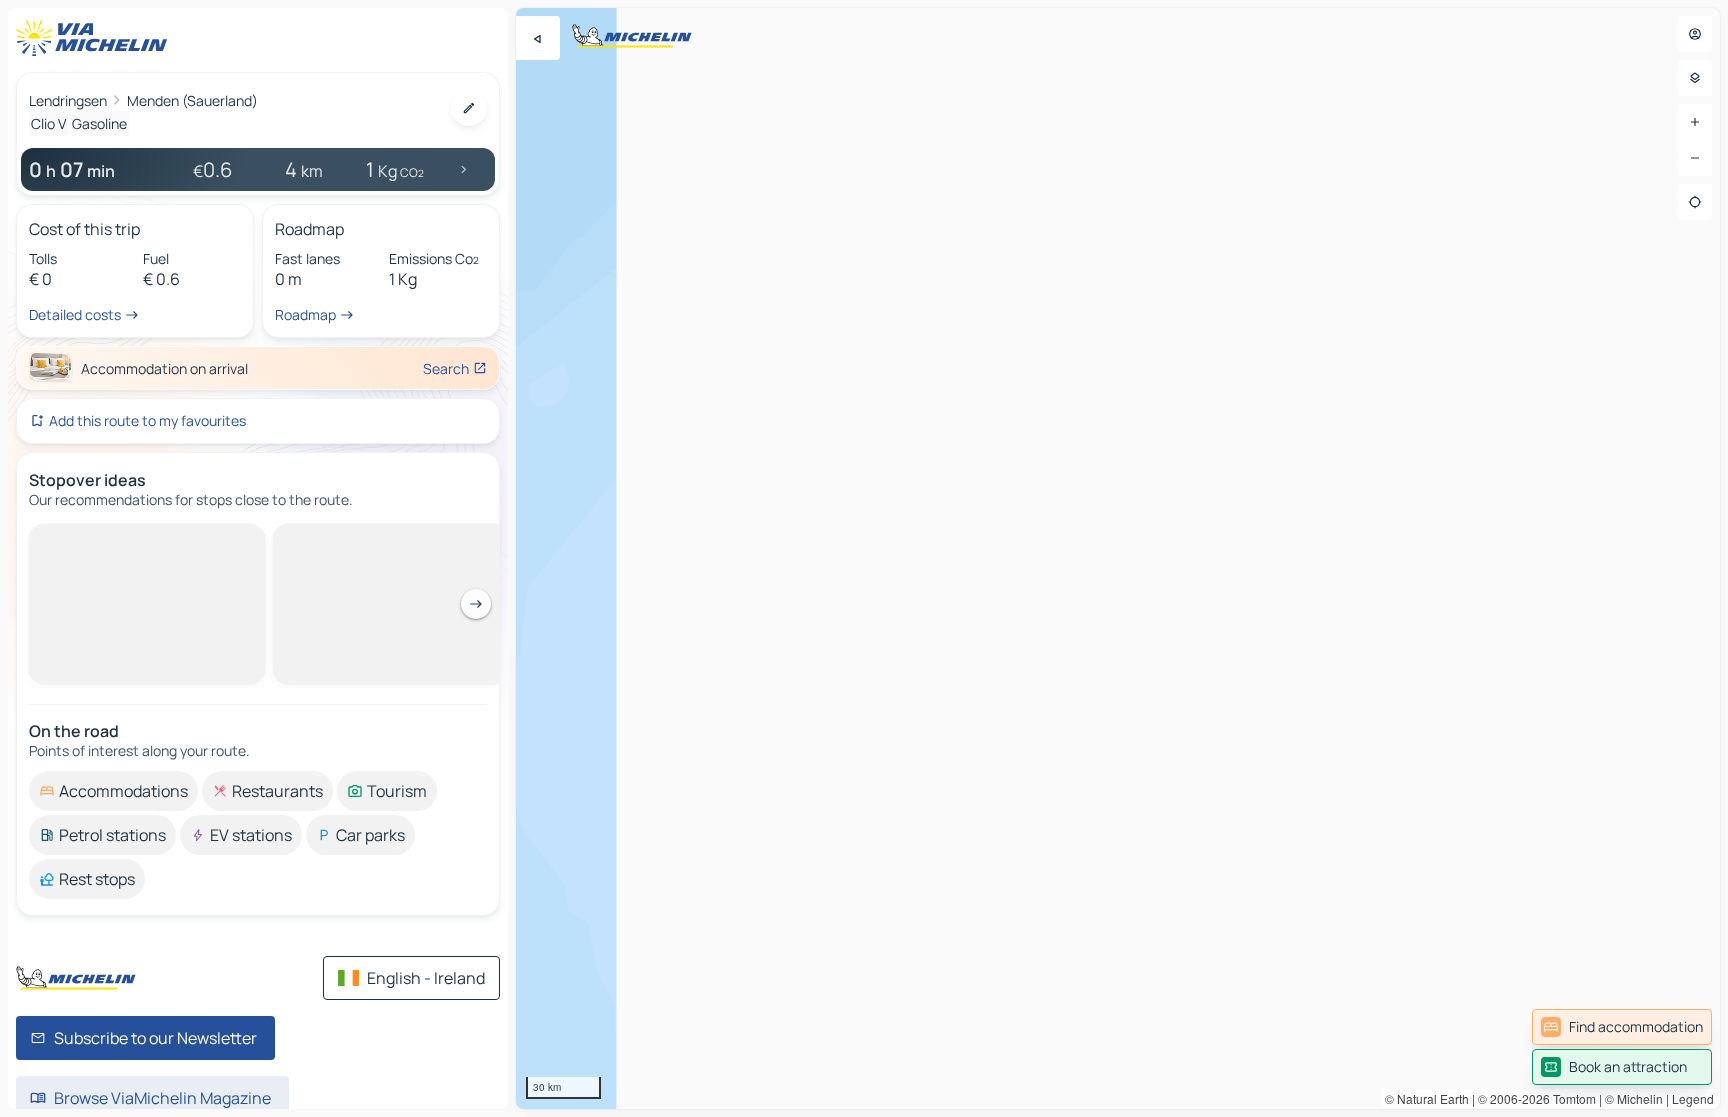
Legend (1693, 1098)
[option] (113, 540)
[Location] (1695, 202)
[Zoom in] (1695, 122)
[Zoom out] (1695, 158)
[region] (1118, 558)
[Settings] (1695, 78)
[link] (1622, 1027)
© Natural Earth (1427, 1098)
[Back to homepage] (96, 38)
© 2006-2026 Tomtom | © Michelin (1570, 1098)
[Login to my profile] (1695, 34)
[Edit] (469, 108)
